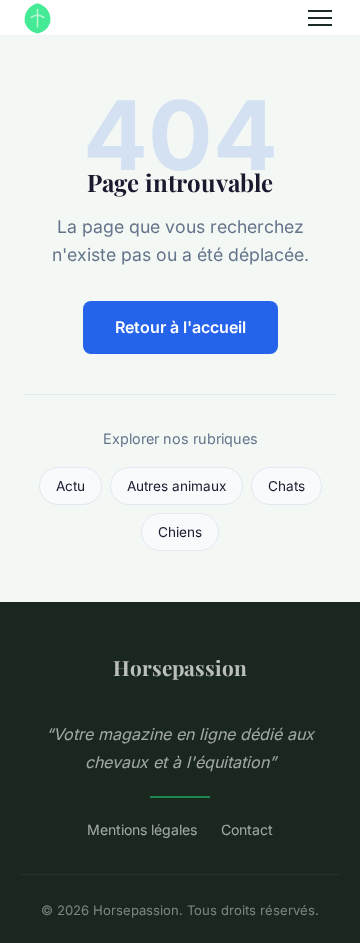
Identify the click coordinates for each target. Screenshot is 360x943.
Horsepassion (180, 667)
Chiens (180, 532)
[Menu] (320, 18)
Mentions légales (142, 829)
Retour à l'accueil (180, 327)
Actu (70, 486)
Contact (247, 829)
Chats (286, 486)
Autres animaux (176, 486)
